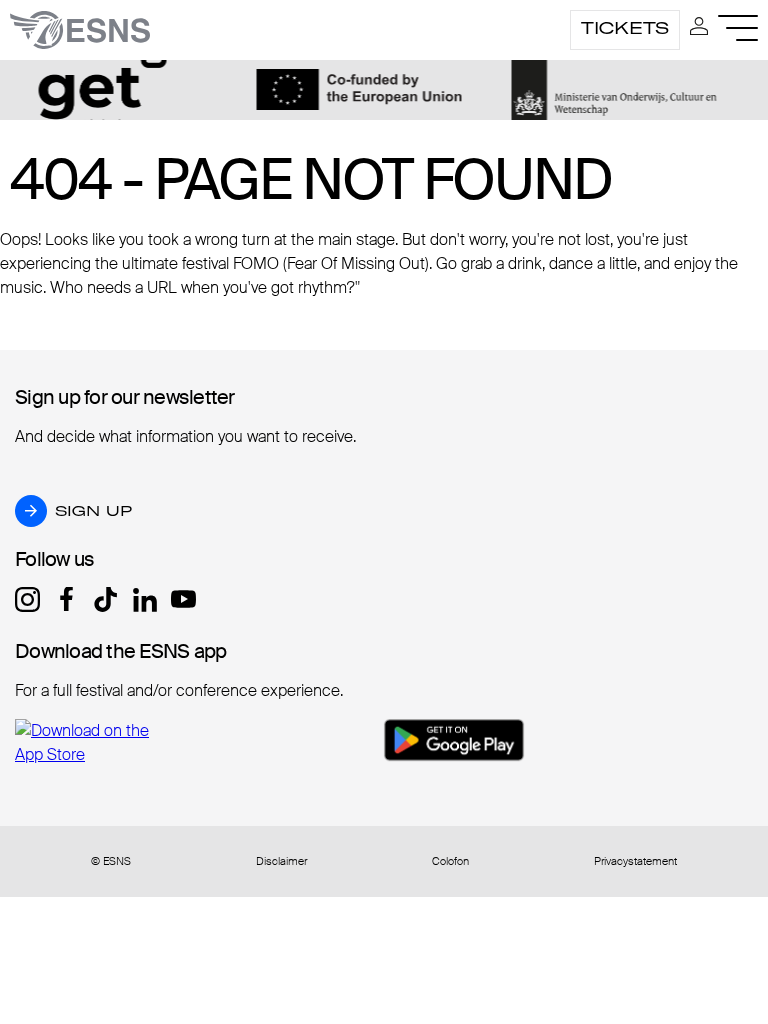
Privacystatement (635, 861)
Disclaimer (281, 861)
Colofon (450, 861)
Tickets (625, 28)
